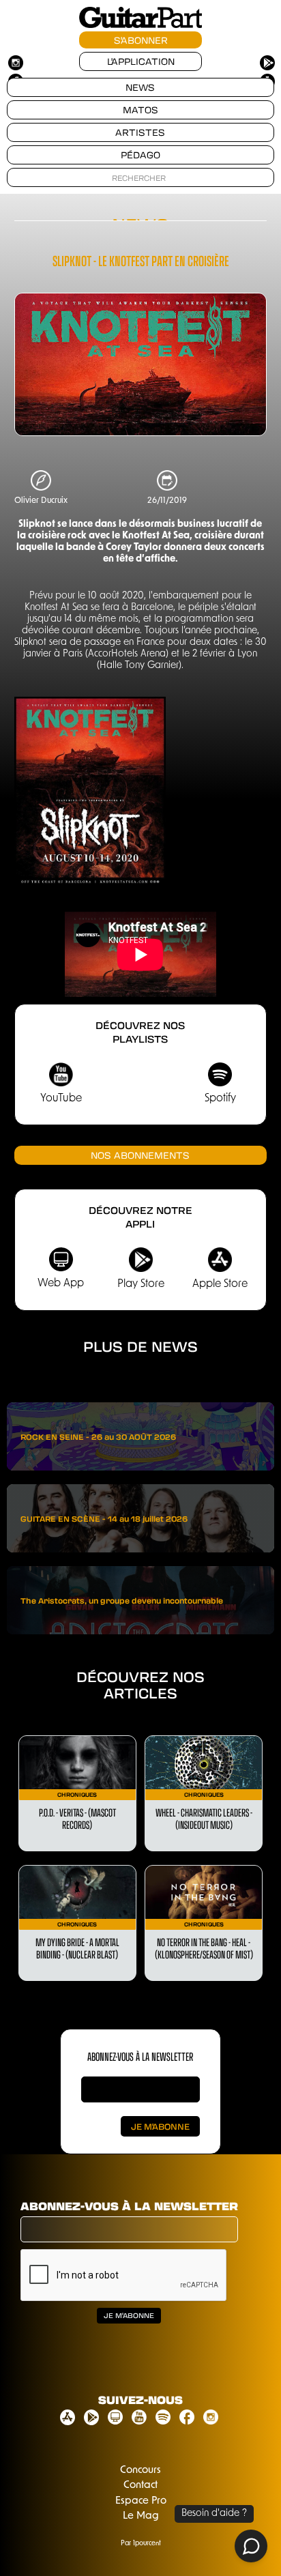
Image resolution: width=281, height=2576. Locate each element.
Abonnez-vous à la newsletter (129, 2206)
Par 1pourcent (141, 2544)
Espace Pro (141, 2501)
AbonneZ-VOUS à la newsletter (140, 2056)
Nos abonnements (140, 1155)
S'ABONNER (141, 40)
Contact (140, 2486)
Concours (140, 2471)
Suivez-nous (140, 2400)
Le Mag (141, 2516)
